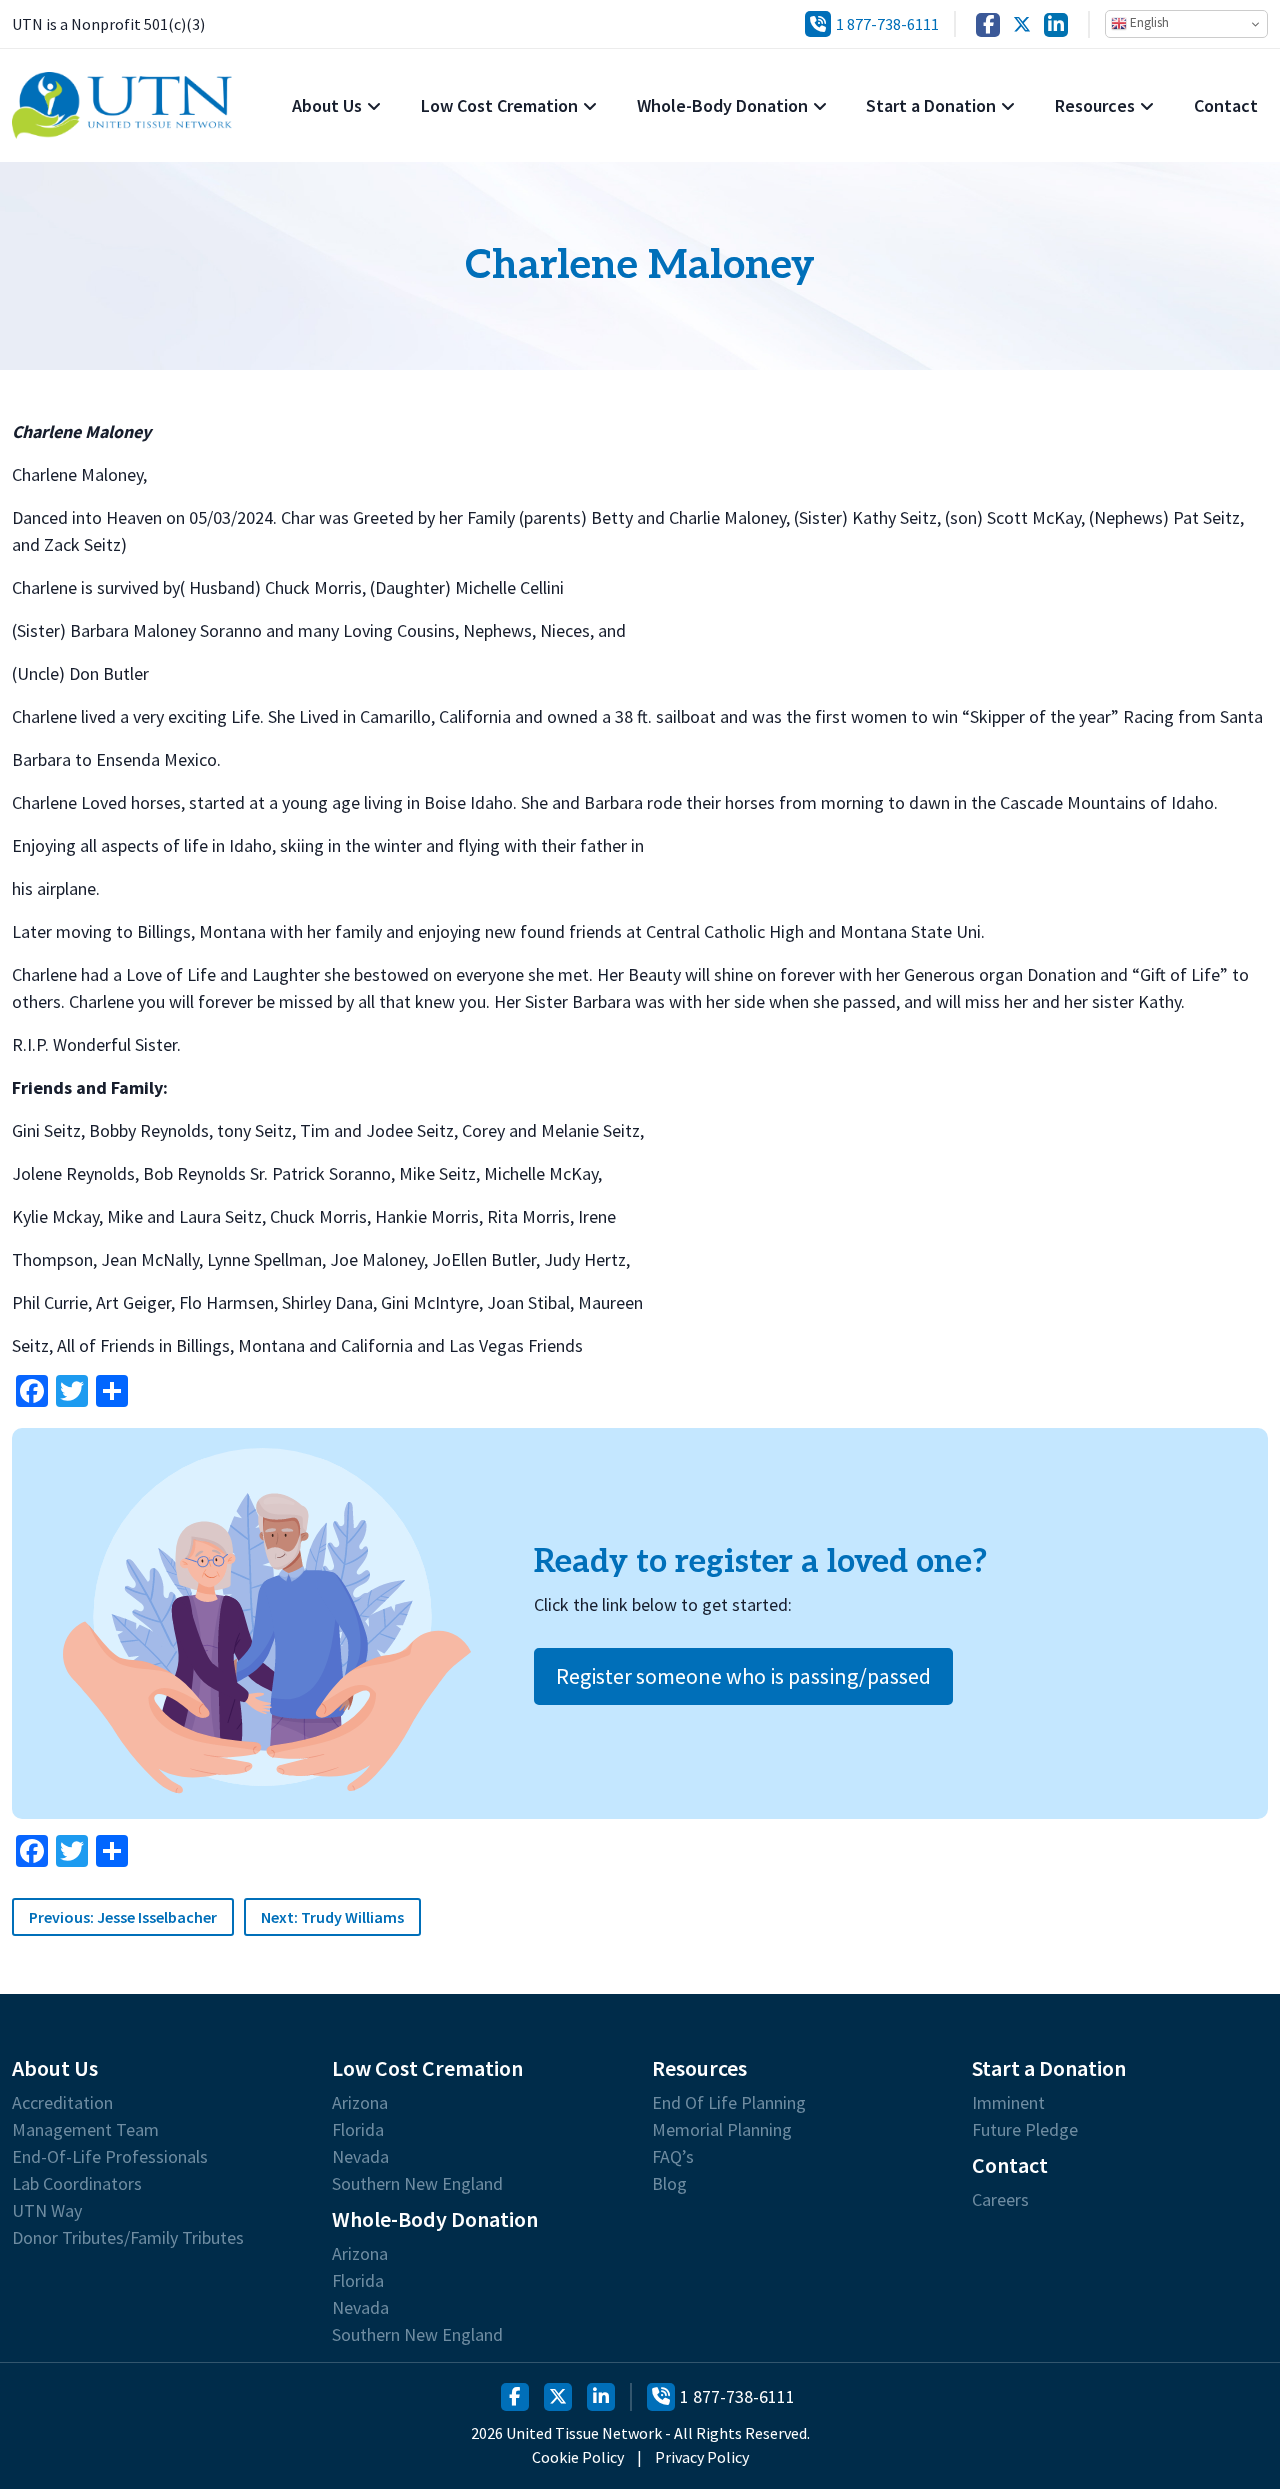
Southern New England (417, 2184)
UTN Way (47, 2211)
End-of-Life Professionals (110, 2157)
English (1148, 22)
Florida (358, 2130)
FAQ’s (673, 2157)
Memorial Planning (722, 2130)
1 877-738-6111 (887, 24)
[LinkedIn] (1056, 24)
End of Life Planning (729, 2103)
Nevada (360, 2157)
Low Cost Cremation (499, 105)
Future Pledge (1025, 2130)
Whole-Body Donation (722, 105)
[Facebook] (988, 24)
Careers (1000, 2200)
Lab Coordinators (77, 2184)
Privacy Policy (702, 2457)
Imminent (1008, 2103)
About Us (327, 105)
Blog (669, 2184)
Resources (1095, 105)
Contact (1226, 105)
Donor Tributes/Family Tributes (128, 2238)
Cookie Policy (578, 2457)
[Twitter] (1022, 24)
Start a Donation (931, 105)
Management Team (85, 2130)
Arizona (360, 2103)
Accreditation (62, 2103)
